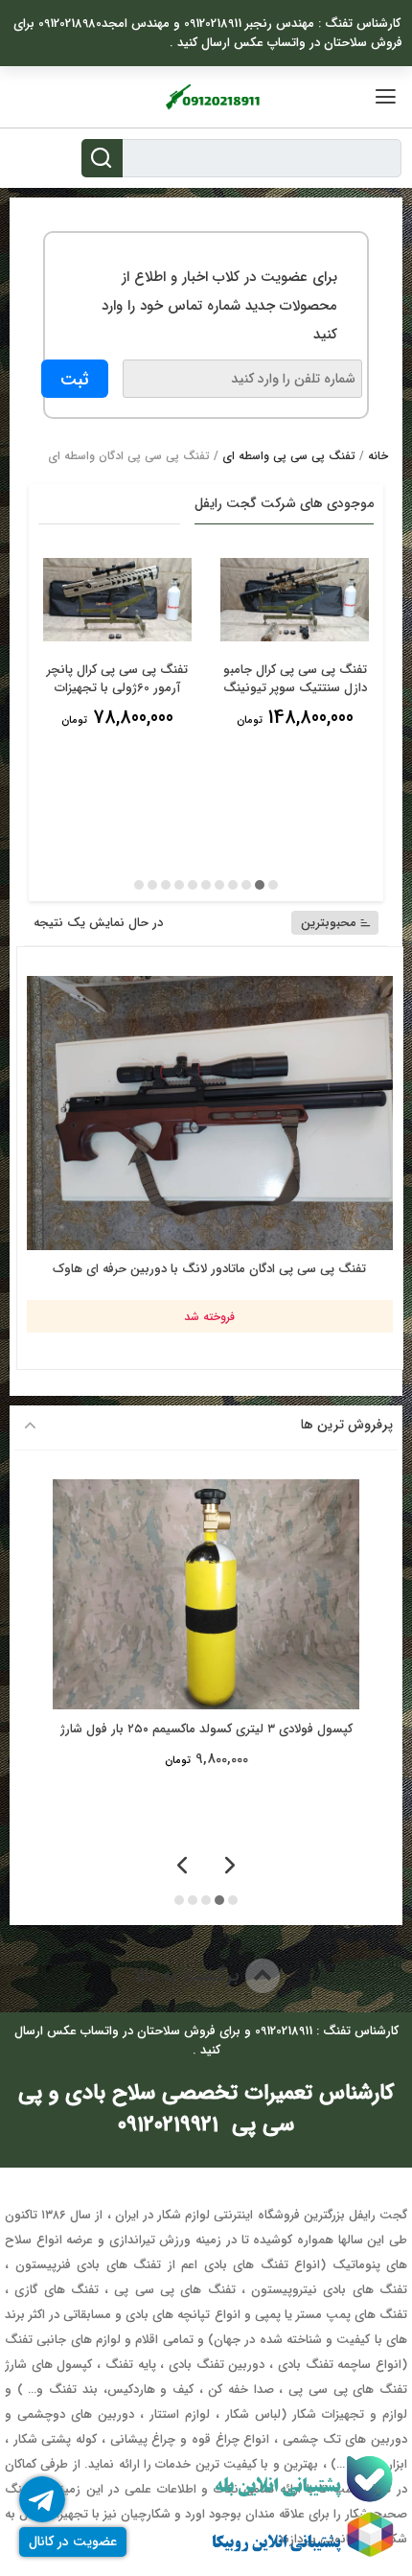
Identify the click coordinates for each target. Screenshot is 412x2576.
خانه (378, 456)
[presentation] (230, 1867)
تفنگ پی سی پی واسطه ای (289, 456)
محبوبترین (329, 923)
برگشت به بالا (189, 1975)
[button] (273, 885)
